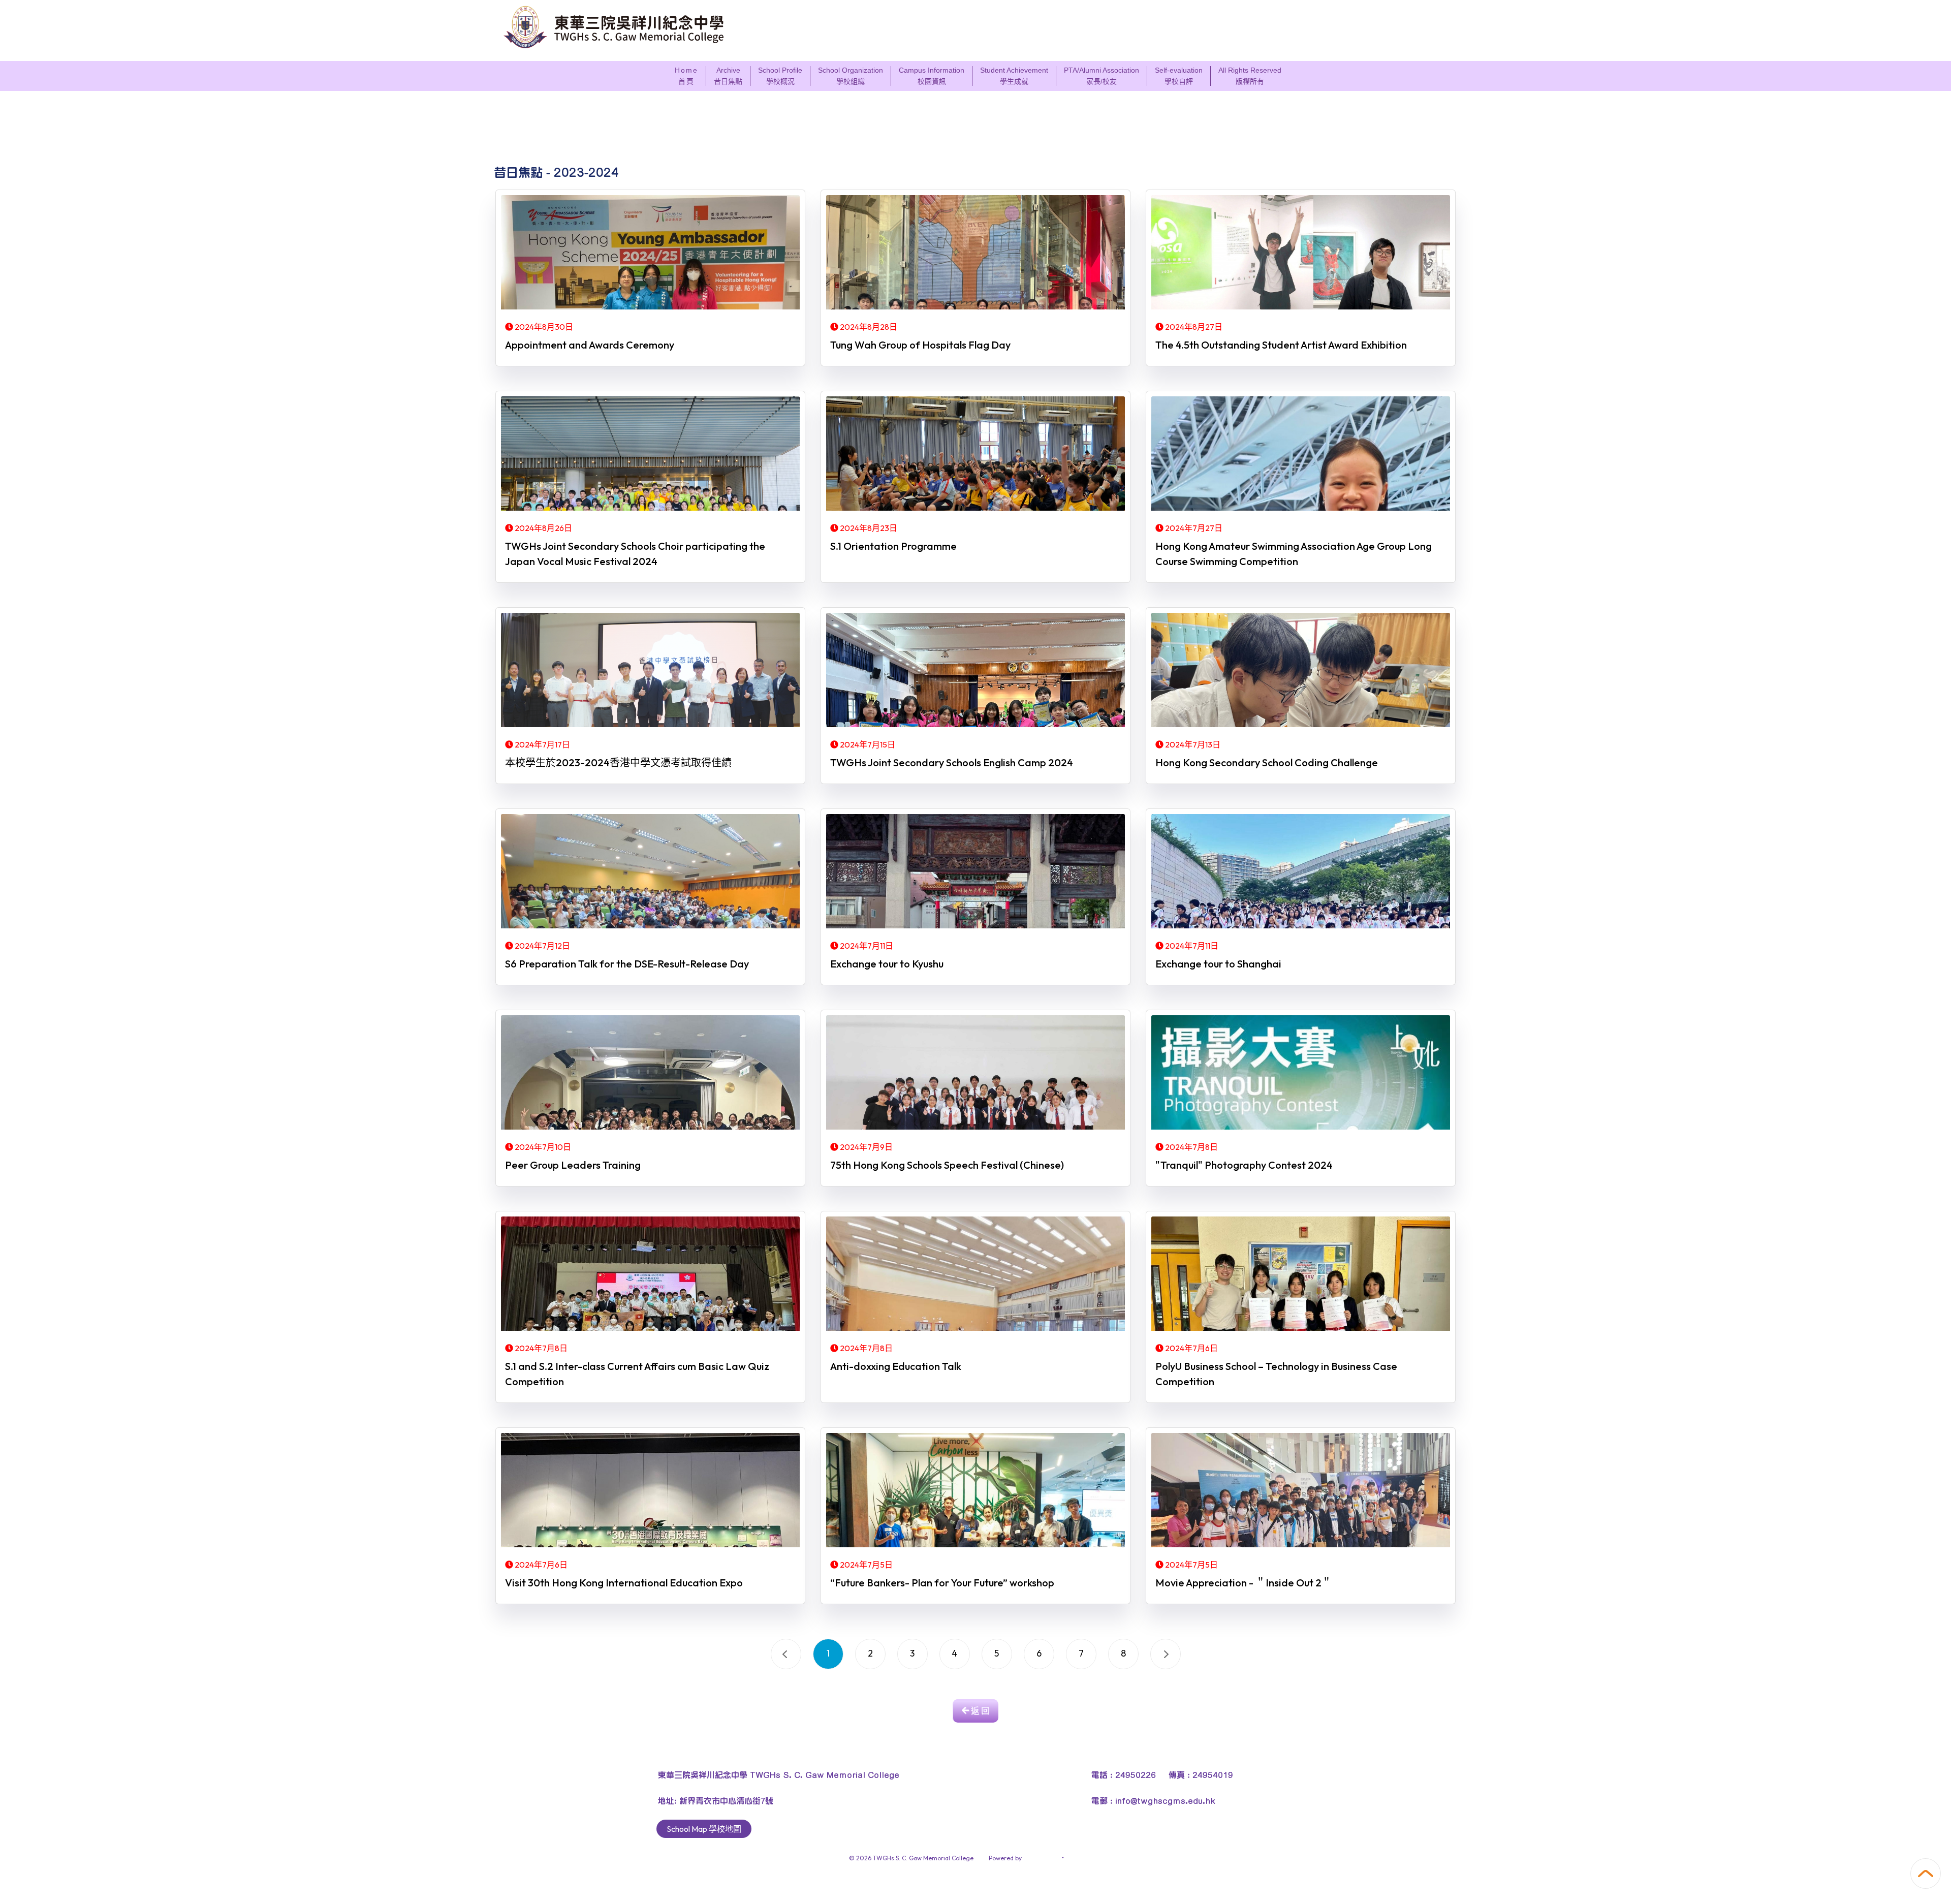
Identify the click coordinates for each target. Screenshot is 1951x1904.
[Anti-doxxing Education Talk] (975, 1275)
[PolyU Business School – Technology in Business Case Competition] (1301, 1275)
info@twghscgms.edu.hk (1165, 1800)
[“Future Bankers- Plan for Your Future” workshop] (975, 1491)
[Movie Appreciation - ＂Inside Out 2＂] (1301, 1491)
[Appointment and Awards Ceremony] (650, 254)
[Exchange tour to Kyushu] (975, 872)
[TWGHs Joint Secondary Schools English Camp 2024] (975, 671)
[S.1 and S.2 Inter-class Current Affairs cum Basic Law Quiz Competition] (650, 1275)
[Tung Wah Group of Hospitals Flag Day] (975, 254)
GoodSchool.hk (1087, 1858)
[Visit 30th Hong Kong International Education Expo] (650, 1491)
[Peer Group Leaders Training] (650, 1074)
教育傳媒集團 (1042, 1858)
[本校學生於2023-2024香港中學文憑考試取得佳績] (650, 671)
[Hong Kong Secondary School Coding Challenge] (1301, 671)
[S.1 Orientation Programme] (975, 455)
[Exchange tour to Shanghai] (1301, 872)
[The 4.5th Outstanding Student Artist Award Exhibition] (1301, 254)
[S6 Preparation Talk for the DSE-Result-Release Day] (650, 872)
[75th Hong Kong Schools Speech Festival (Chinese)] (975, 1074)
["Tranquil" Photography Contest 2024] (1301, 1074)
